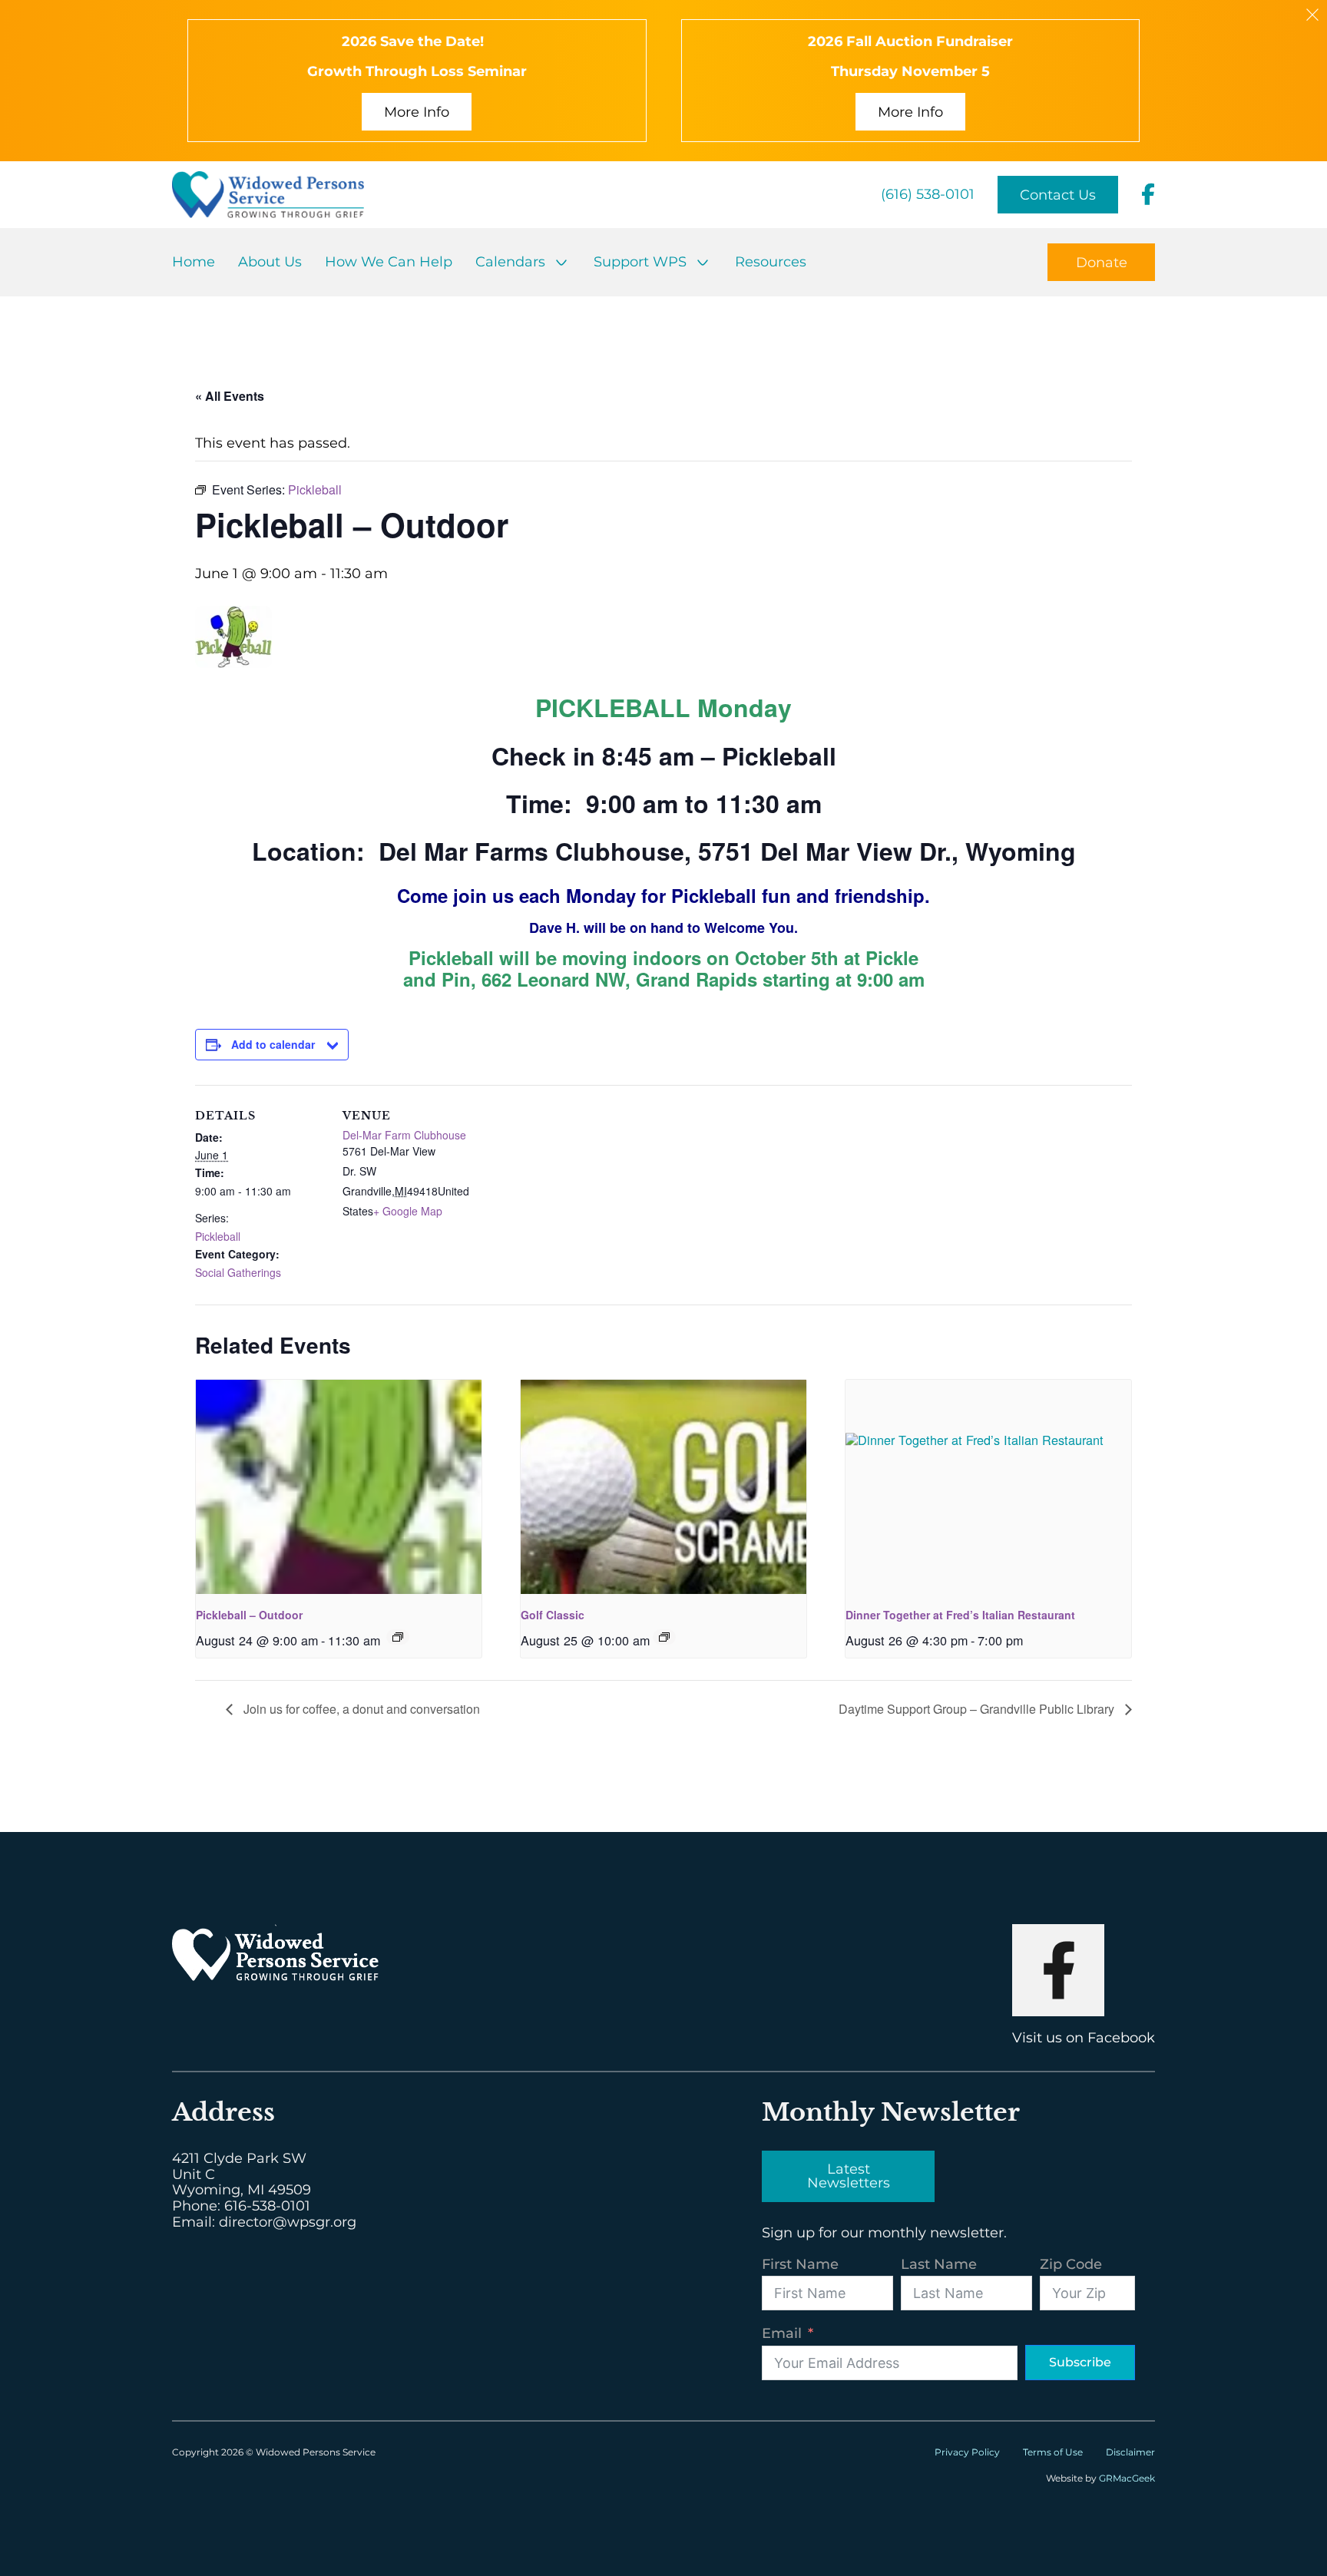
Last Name (939, 2265)
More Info (417, 112)
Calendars (510, 262)
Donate (1102, 263)
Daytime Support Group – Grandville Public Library (978, 1709)
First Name (800, 2265)
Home (194, 262)
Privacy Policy (967, 2452)
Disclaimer (1130, 2452)
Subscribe (1080, 2362)
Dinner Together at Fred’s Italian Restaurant (960, 1615)
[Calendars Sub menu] (561, 263)
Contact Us (1058, 195)
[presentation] (339, 1487)
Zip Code (1071, 2265)
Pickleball (218, 1236)
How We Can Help (389, 262)
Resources (771, 262)
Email (782, 2334)
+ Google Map (408, 1211)
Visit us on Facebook (1084, 2038)
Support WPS (640, 262)
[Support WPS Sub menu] (703, 263)
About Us (270, 262)
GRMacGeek (1127, 2478)
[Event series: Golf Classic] (664, 1637)
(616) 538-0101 (928, 195)
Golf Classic (553, 1615)
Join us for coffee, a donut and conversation (360, 1709)
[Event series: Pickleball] (398, 1637)
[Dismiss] (1312, 15)
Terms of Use (1053, 2452)
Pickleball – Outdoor (249, 1615)
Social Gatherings (238, 1272)
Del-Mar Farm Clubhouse (404, 1135)
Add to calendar (273, 1044)
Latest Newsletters (849, 2176)
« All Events (230, 396)
